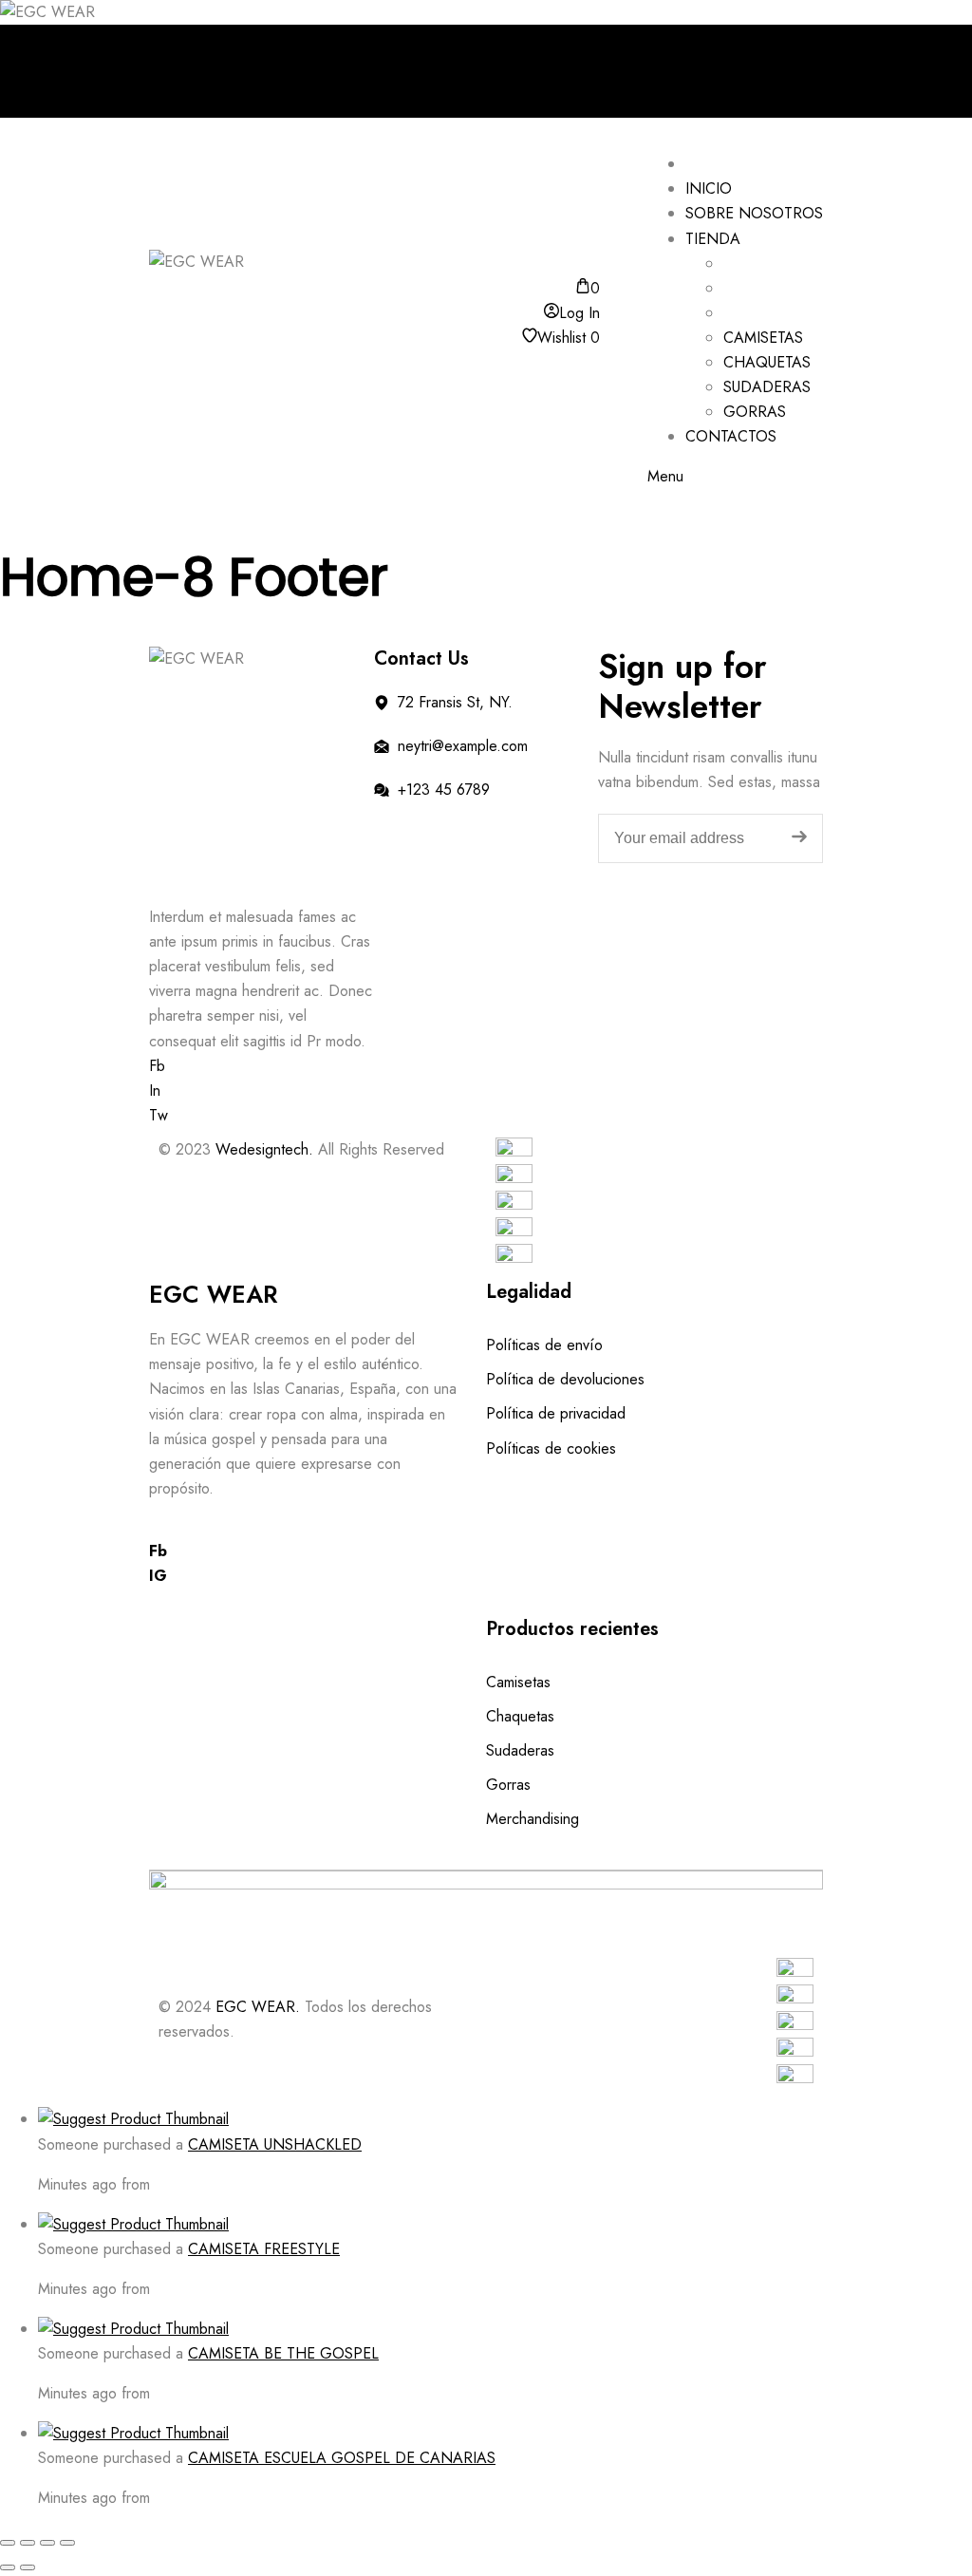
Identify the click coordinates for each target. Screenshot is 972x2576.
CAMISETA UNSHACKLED (275, 2144)
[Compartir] (47, 2543)
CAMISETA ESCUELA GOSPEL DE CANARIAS (342, 2458)
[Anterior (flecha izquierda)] (8, 2567)
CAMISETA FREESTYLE (264, 2249)
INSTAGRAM (202, 71)
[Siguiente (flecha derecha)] (28, 2567)
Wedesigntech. (264, 1149)
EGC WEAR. (258, 2007)
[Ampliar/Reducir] (8, 2543)
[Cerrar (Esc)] (67, 2543)
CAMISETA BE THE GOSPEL (283, 2353)
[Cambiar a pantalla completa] (28, 2543)
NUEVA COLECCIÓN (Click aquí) (268, 46)
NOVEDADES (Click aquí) (244, 95)
